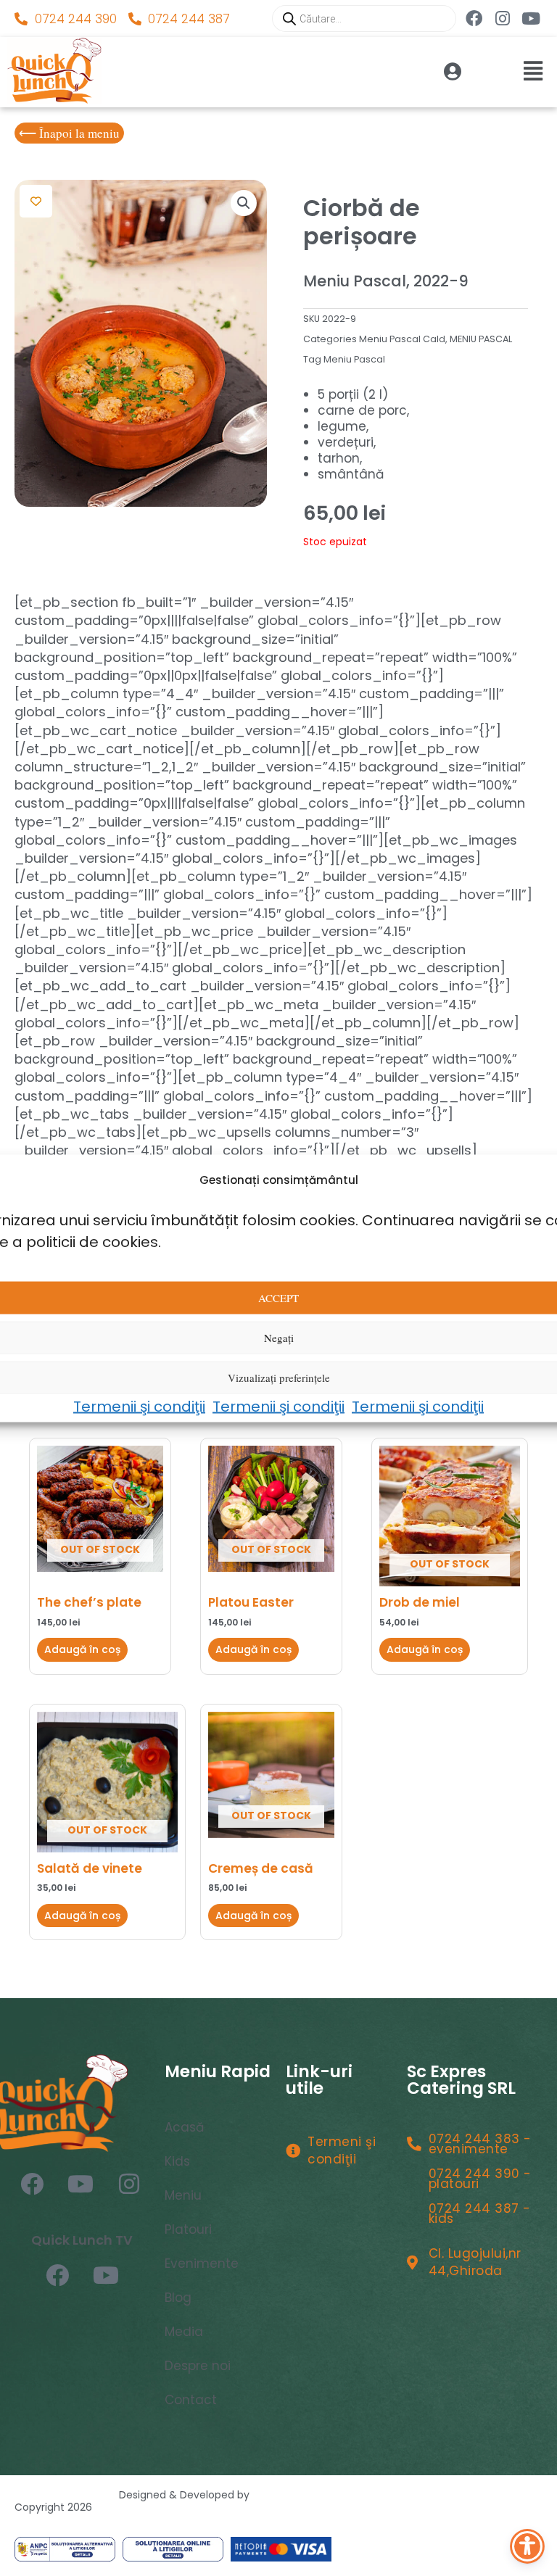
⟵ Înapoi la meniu (69, 133)
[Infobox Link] (416, 72)
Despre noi (198, 2366)
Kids (177, 2161)
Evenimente (202, 2264)
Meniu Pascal (354, 359)
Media (184, 2332)
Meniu (183, 2195)
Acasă (184, 2127)
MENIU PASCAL (481, 339)
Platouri (188, 2229)
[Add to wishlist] (36, 201)
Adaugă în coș (82, 1649)
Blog (178, 2298)
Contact (191, 2400)
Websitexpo (286, 2495)
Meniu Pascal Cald (402, 339)
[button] (278, 71)
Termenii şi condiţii (139, 1406)
